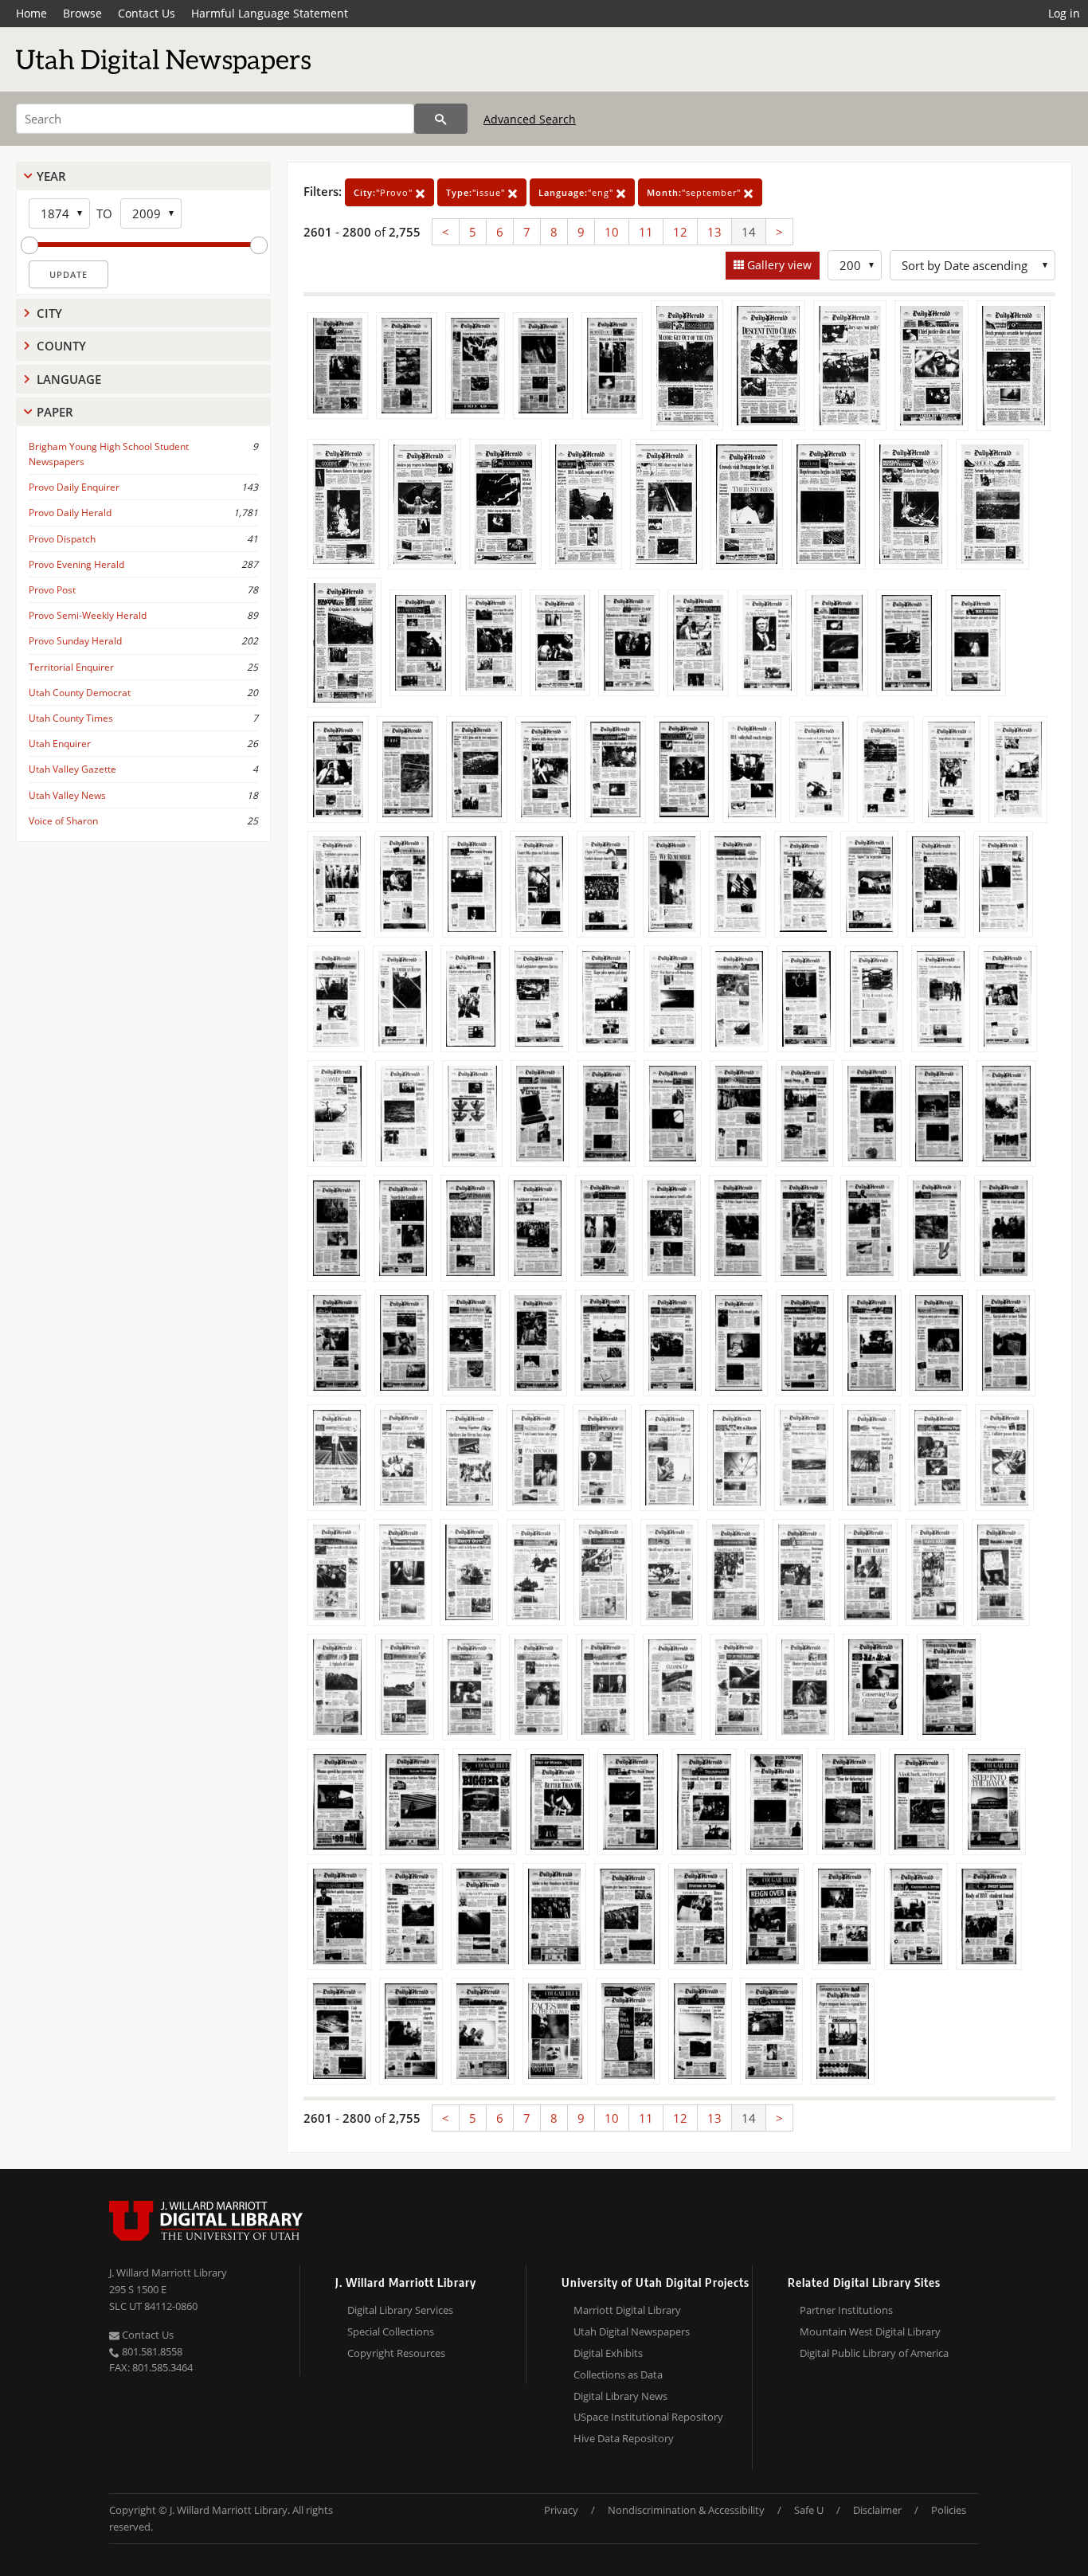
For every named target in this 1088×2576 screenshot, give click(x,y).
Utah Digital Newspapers (632, 2331)
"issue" (477, 192)
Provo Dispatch (62, 539)
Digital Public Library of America (874, 2353)
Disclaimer (877, 2510)
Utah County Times (71, 718)
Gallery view (778, 265)
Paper (55, 412)
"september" (695, 192)
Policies (949, 2510)
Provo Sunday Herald (75, 641)
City (49, 313)
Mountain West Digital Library (870, 2331)
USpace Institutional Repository (648, 2417)
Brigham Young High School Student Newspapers (109, 454)
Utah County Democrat (80, 693)
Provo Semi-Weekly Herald (88, 615)
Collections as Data (618, 2374)
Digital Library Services (400, 2310)
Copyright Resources (396, 2353)
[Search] (441, 119)
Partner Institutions (846, 2310)
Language (69, 379)
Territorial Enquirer (71, 667)
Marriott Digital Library (627, 2310)
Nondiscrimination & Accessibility (686, 2510)
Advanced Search (530, 119)
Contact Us (147, 13)
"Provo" (385, 192)
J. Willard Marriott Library (168, 2273)
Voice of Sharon (63, 821)
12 (680, 232)
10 (612, 232)
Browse (82, 13)
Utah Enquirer (60, 744)
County (61, 346)
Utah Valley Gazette (72, 769)
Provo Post (52, 590)
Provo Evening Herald (76, 564)
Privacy (561, 2510)
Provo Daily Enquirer (74, 487)
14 (749, 232)
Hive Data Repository (624, 2438)
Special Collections (391, 2331)
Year (51, 176)
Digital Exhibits (608, 2353)
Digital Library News (620, 2396)
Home (31, 13)
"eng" (577, 192)
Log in (1064, 13)
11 (646, 232)
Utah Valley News (67, 795)
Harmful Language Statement (270, 13)
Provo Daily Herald (70, 513)
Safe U (809, 2510)
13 (714, 232)
